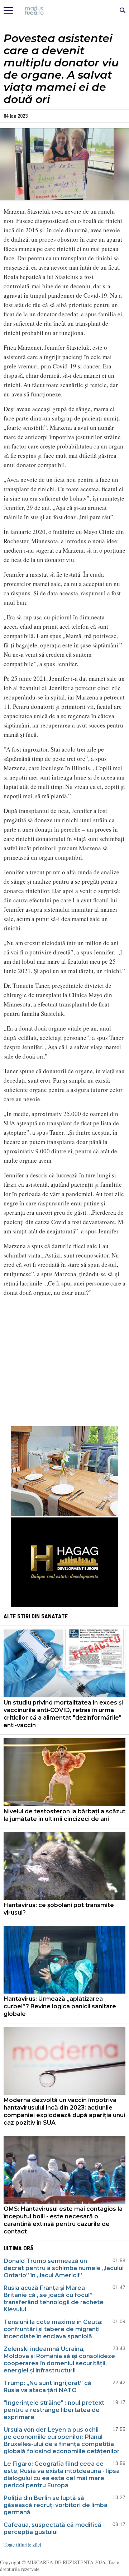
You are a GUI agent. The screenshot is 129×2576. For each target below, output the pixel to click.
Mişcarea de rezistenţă (65, 11)
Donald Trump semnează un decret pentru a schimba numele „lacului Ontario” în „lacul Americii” (64, 2268)
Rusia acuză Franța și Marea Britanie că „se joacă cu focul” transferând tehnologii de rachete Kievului (54, 2299)
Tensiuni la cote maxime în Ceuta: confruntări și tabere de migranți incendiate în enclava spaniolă (53, 2329)
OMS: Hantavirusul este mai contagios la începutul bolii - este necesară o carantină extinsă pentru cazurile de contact (63, 2220)
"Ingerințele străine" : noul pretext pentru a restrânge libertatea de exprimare (54, 2410)
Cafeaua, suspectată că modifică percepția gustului (52, 2528)
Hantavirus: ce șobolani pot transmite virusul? (59, 1909)
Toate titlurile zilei (22, 2545)
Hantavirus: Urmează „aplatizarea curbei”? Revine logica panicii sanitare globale (60, 2006)
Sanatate (54, 1616)
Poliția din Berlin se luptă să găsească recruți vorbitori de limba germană (56, 2505)
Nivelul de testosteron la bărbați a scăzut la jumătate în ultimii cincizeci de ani (64, 1815)
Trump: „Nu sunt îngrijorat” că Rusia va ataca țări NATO (47, 2387)
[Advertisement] (64, 1368)
